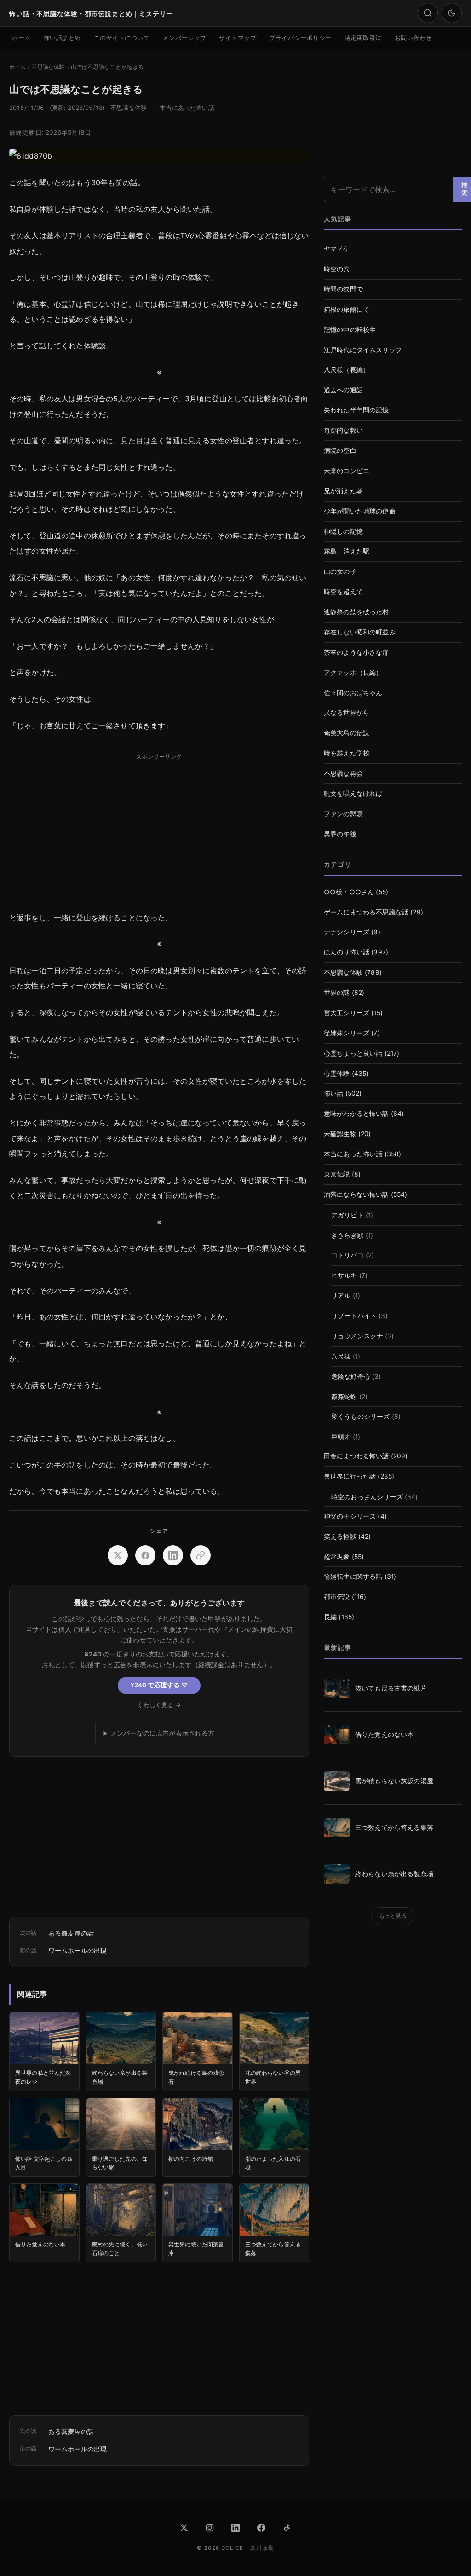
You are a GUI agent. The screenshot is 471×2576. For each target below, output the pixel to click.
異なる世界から (347, 713)
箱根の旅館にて (347, 309)
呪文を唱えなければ (353, 794)
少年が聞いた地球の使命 (360, 511)
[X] (184, 2528)
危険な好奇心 (351, 1377)
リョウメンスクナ (357, 1336)
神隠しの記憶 (343, 531)
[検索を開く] (428, 13)
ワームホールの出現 (78, 1951)
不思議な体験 (129, 108)
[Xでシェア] (118, 1555)
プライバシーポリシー (300, 38)
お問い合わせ (413, 38)
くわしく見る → (159, 1705)
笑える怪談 (340, 1536)
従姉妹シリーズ (347, 1033)
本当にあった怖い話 (187, 108)
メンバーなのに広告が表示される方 (163, 1733)
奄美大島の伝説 (347, 733)
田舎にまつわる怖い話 (356, 1456)
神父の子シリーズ (350, 1516)
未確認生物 (340, 1134)
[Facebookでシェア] (145, 1555)
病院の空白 (340, 451)
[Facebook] (261, 2528)
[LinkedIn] (235, 2528)
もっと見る (393, 1916)
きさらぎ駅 (348, 1235)
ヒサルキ (344, 1275)
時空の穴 (337, 269)
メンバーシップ (184, 38)
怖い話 (333, 1093)
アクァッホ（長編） (353, 673)
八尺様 (341, 1356)
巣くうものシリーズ (360, 1417)
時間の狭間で (343, 289)
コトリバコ (348, 1255)
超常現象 (337, 1557)
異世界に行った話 (350, 1476)
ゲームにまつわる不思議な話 (366, 912)
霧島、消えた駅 (347, 551)
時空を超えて (343, 592)
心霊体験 (337, 1074)
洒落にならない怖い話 (356, 1194)
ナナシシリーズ (347, 932)
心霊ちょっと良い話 (353, 1053)
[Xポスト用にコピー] (201, 1555)
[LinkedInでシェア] (173, 1555)
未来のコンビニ (347, 471)
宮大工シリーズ (347, 1013)
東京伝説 (337, 1174)
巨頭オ (341, 1437)
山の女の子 (340, 571)
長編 (330, 1617)
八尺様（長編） (347, 370)
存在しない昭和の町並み (360, 632)
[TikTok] (287, 2528)
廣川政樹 (262, 2548)
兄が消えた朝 (343, 491)
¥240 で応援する (159, 1685)
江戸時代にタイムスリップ (363, 350)
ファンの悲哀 (343, 814)
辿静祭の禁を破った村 (356, 612)
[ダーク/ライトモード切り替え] (452, 13)
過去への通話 (343, 390)
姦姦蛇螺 (344, 1397)
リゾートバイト (354, 1316)
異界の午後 (340, 834)
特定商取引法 (363, 38)
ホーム (21, 38)
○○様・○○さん (349, 892)
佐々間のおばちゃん (353, 693)
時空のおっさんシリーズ (367, 1497)
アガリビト (348, 1215)
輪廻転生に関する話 (353, 1576)
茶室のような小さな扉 (356, 652)
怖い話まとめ (62, 38)
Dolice (232, 2548)
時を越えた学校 (347, 753)
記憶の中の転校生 (350, 330)
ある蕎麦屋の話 (71, 1933)
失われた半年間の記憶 (356, 410)
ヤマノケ (337, 249)
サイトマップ (238, 38)
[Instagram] (210, 2528)
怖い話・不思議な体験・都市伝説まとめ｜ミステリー (91, 13)
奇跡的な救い (343, 430)
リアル (341, 1296)
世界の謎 (337, 993)
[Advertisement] (159, 828)
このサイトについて (122, 38)
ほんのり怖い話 (347, 952)
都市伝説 (337, 1597)
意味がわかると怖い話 (356, 1114)
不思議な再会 (343, 773)
